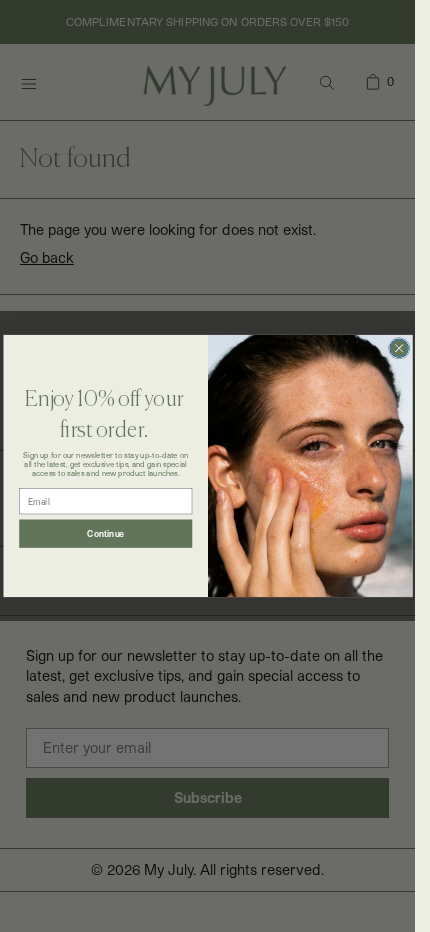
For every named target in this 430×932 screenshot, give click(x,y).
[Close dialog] (398, 348)
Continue (105, 534)
